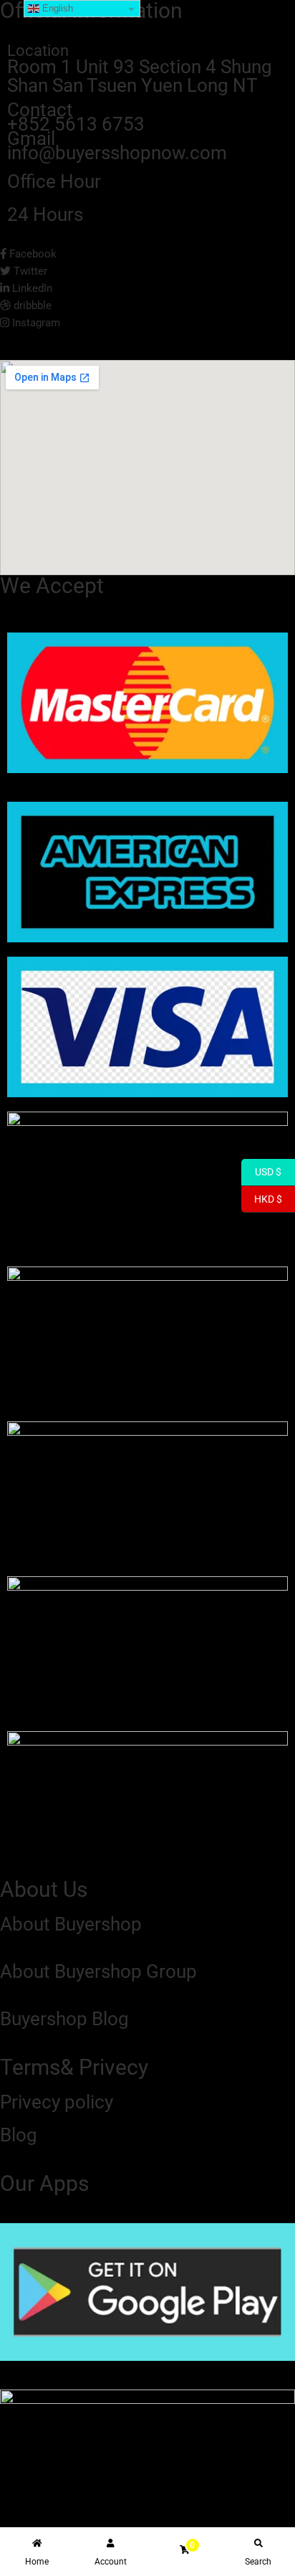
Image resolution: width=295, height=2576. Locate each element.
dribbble (31, 306)
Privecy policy (57, 2102)
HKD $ (262, 1198)
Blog (19, 2135)
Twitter (29, 271)
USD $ (261, 1172)
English (56, 8)
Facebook (32, 254)
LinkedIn (31, 288)
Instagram (35, 323)
